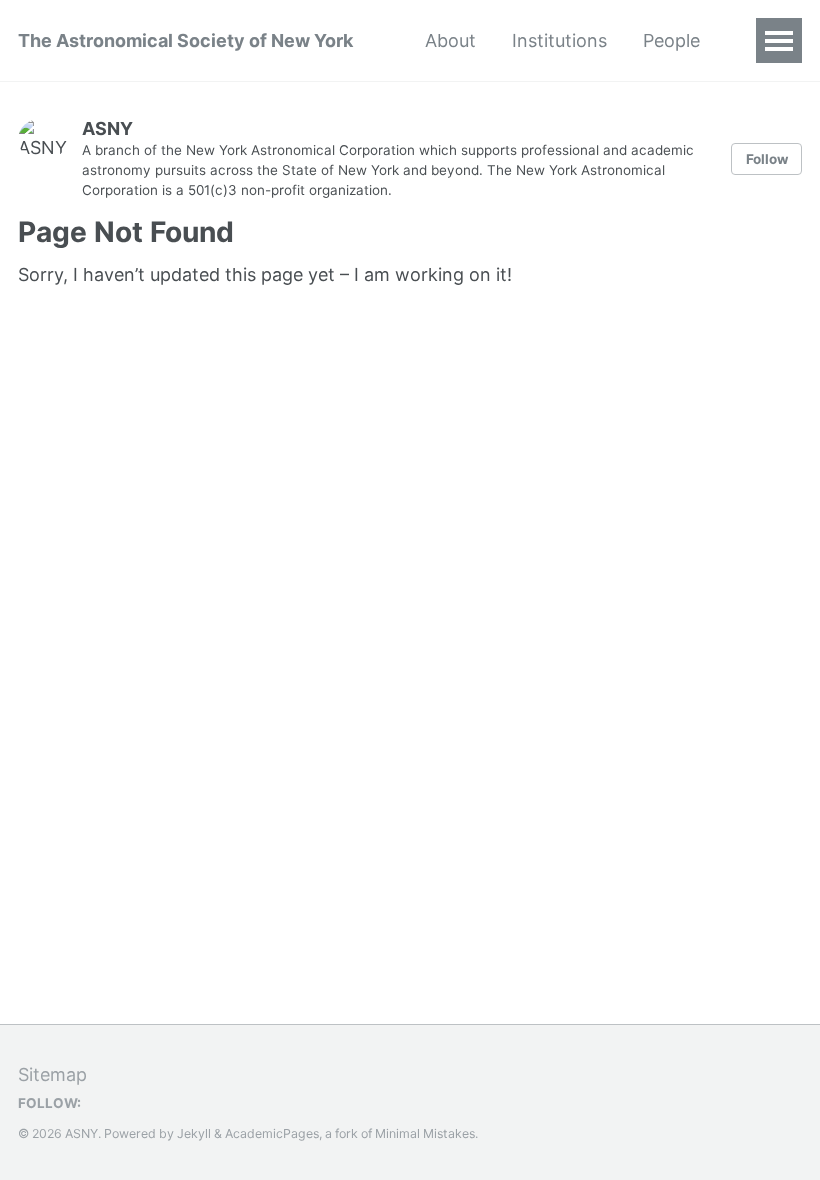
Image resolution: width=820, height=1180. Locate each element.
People (671, 40)
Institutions (559, 40)
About (450, 40)
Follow (767, 159)
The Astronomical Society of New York (185, 40)
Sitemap (52, 1074)
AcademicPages (272, 1133)
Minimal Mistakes (425, 1133)
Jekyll (194, 1133)
